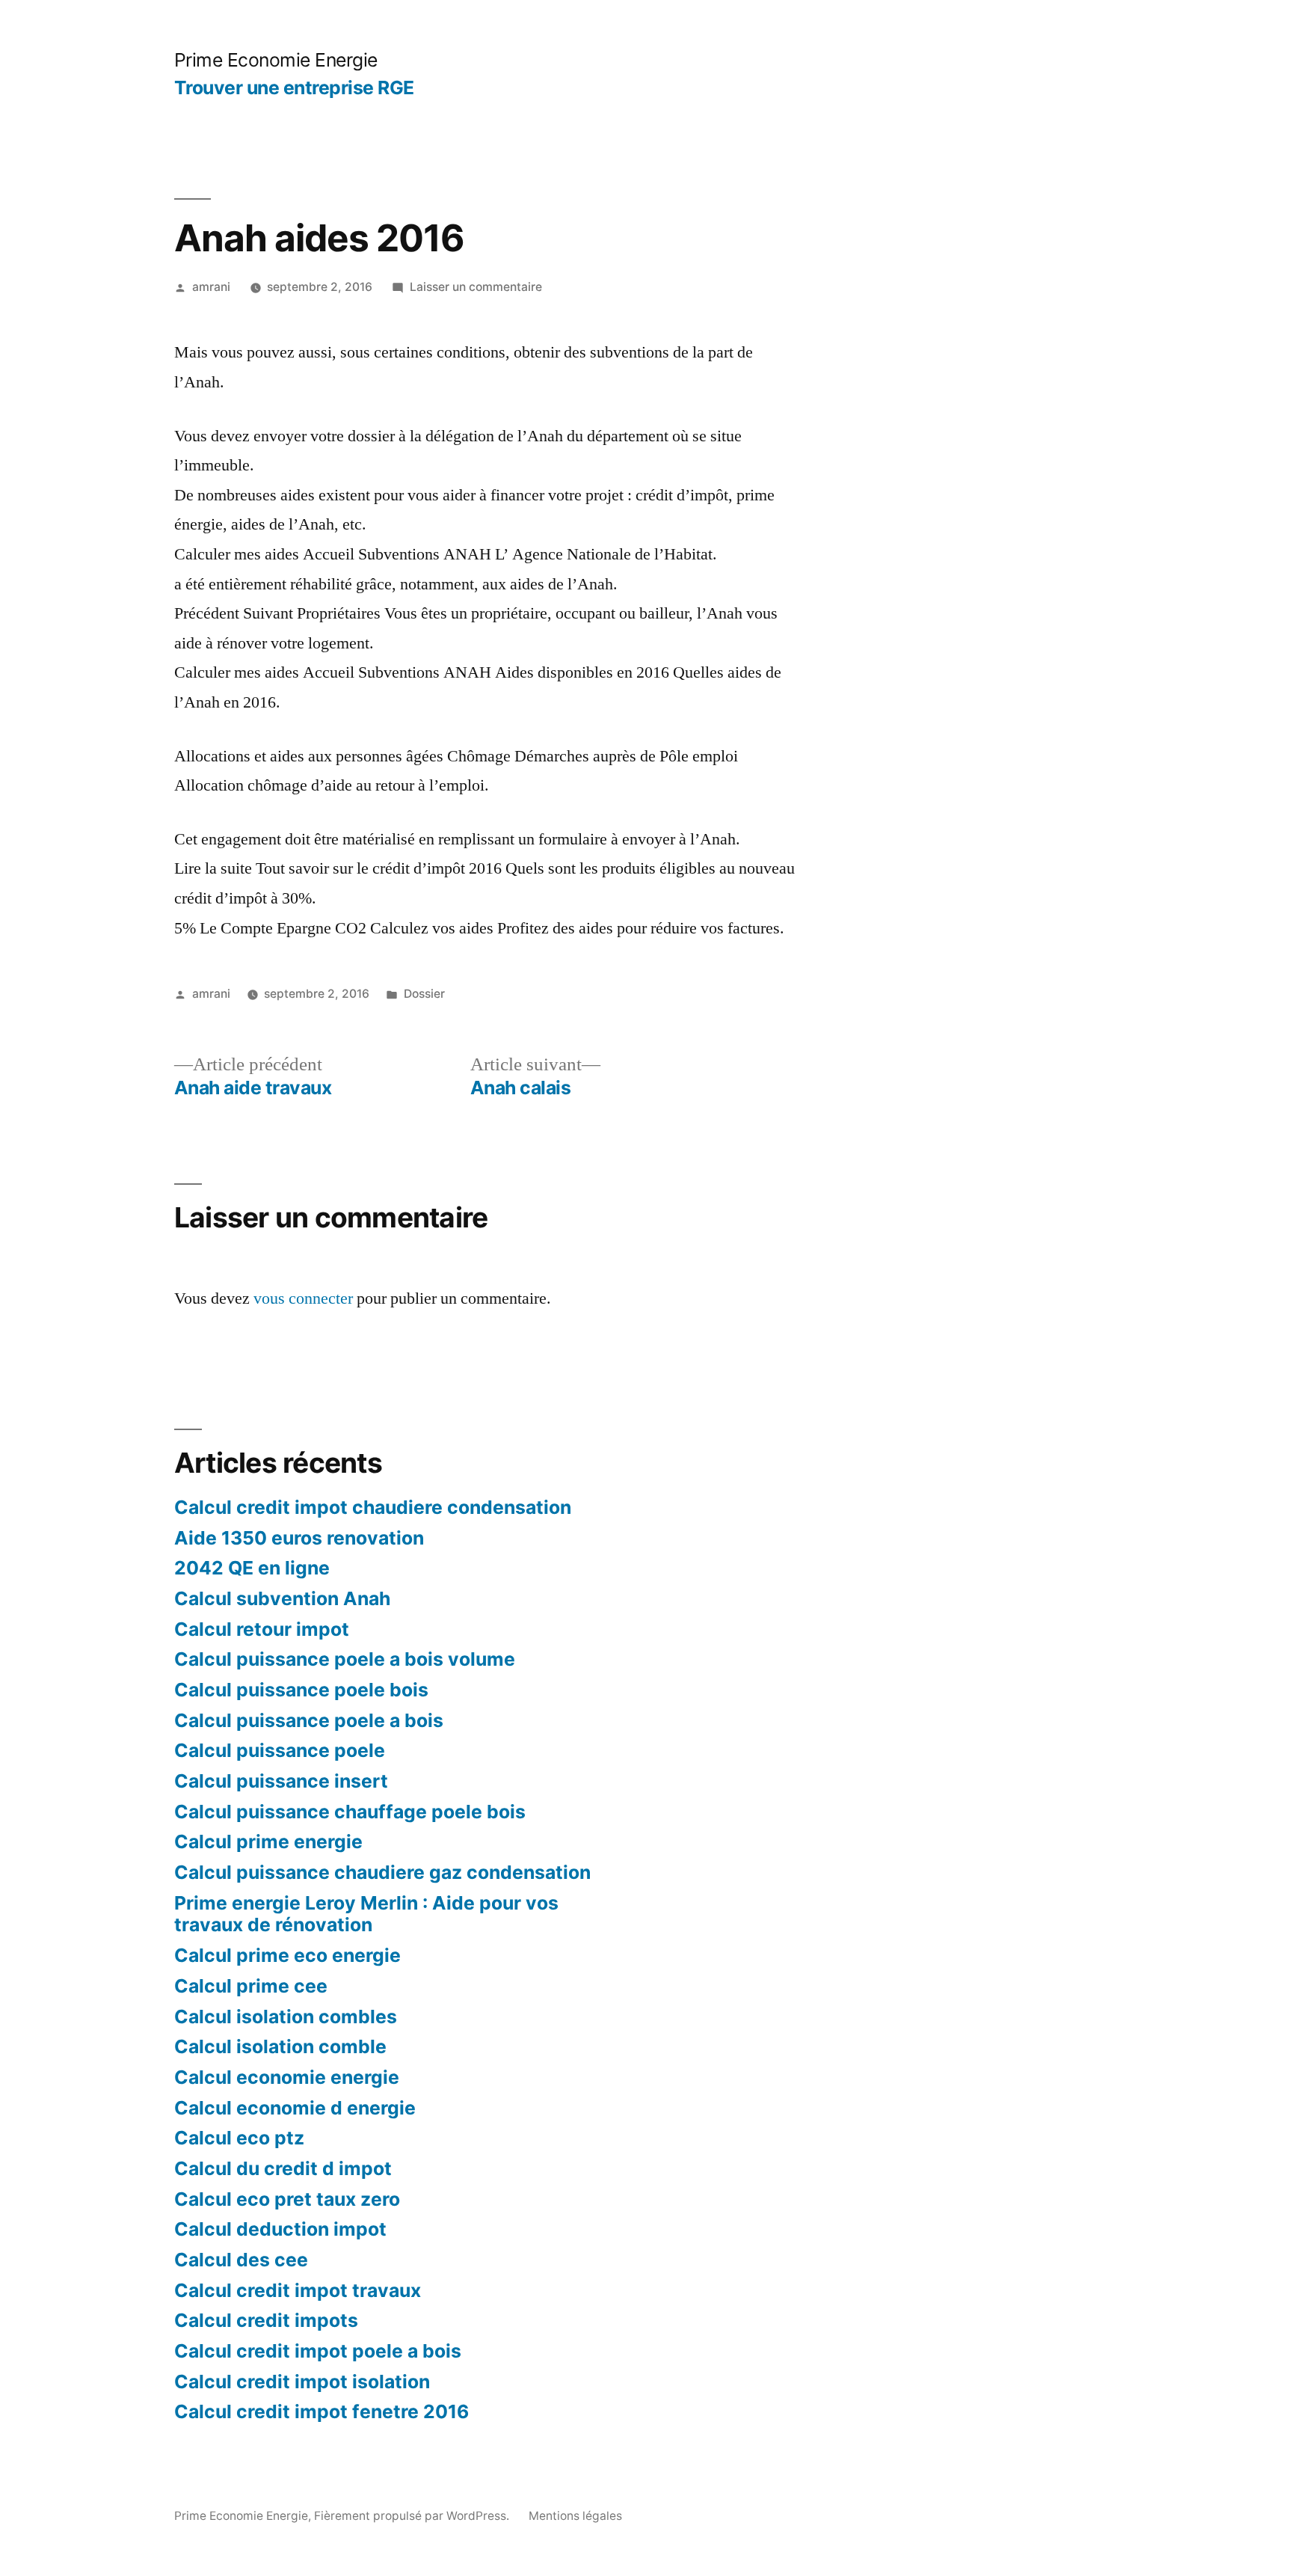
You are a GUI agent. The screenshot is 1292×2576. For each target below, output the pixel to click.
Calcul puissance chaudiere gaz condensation (382, 1872)
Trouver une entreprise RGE (294, 88)
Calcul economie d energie (295, 2108)
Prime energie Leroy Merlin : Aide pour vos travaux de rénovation (366, 1914)
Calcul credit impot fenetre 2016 (322, 2411)
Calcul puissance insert (281, 1781)
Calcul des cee (241, 2260)
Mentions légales (575, 2516)
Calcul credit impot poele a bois (318, 2351)
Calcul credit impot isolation (302, 2382)
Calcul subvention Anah (282, 1598)
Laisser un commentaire (476, 287)
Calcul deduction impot (280, 2229)
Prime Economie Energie (276, 60)
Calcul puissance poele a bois (309, 1720)
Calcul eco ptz (239, 2138)
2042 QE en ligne (252, 1568)
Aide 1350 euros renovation (299, 1538)
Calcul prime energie (268, 1841)
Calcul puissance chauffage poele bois (350, 1812)
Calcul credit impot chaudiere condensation (373, 1507)
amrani (211, 287)
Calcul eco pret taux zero (287, 2199)
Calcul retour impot (262, 1629)
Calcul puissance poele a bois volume (345, 1659)
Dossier (424, 994)
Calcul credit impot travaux (298, 2290)
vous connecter (303, 1298)
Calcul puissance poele (280, 1750)
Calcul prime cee (251, 1986)
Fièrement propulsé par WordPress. (413, 2516)
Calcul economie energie (287, 2077)
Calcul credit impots (266, 2320)
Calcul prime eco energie (287, 1955)
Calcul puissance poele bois (301, 1690)
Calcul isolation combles (286, 2017)
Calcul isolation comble (280, 2046)
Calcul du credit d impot (283, 2168)
